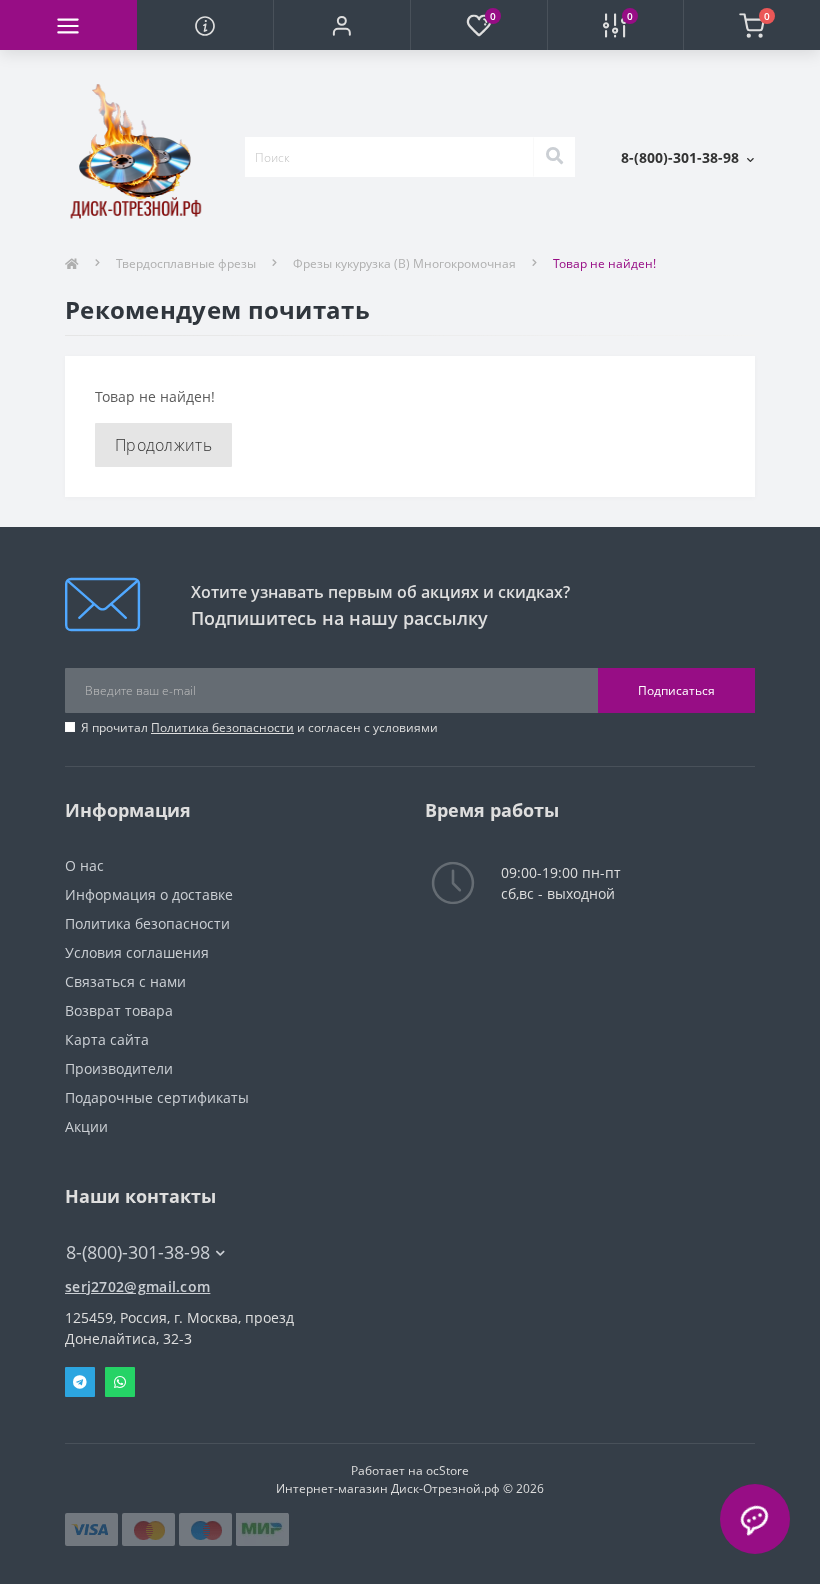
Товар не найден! (604, 263)
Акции (86, 1126)
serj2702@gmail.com (137, 1286)
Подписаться (676, 690)
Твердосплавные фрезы (186, 263)
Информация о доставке (149, 894)
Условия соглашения (137, 952)
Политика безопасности (222, 727)
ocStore (447, 1470)
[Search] (554, 157)
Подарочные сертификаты (157, 1097)
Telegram (80, 1382)
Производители (119, 1068)
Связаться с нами (125, 981)
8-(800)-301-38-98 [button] (138, 1252)
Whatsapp (120, 1382)
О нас (84, 865)
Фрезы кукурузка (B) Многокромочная (404, 263)
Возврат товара (119, 1010)
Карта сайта (107, 1039)
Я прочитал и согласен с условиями (259, 727)
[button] (341, 25)
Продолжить (163, 445)
